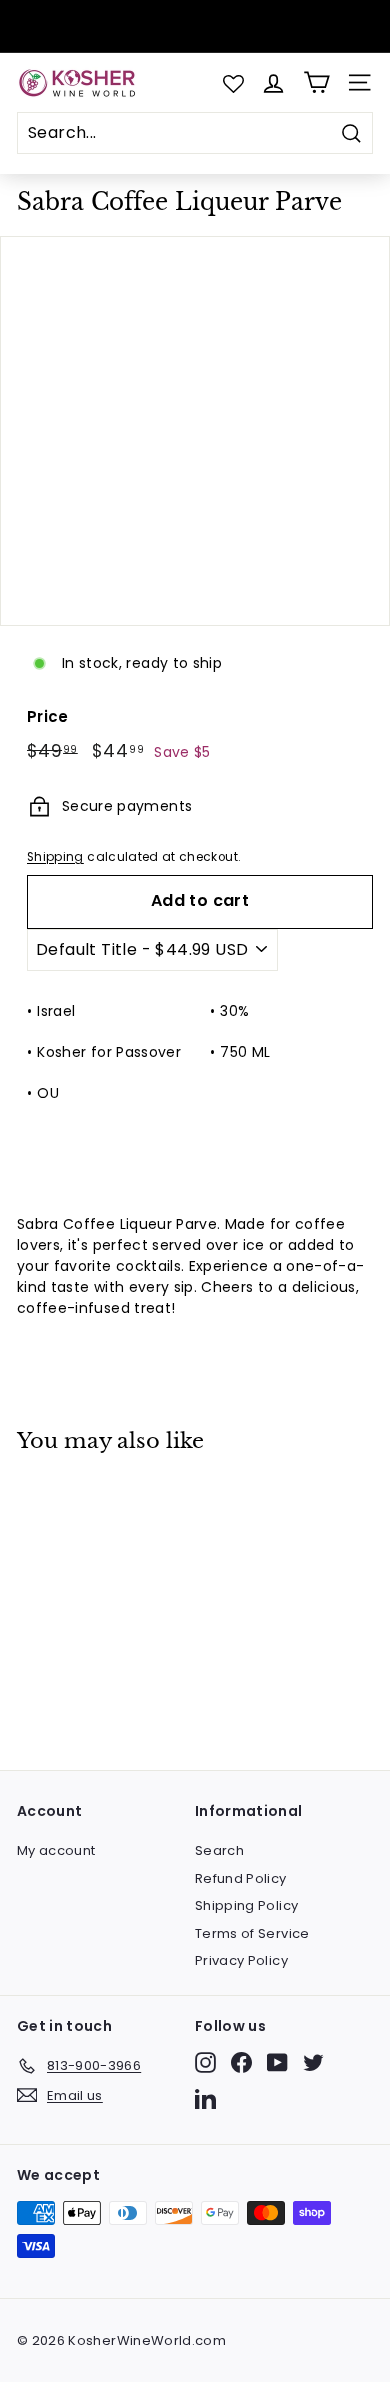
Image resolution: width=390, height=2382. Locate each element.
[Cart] (316, 82)
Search (219, 1850)
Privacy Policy (241, 1960)
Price (48, 716)
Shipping (55, 857)
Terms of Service (252, 1933)
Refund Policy (241, 1878)
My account (56, 1850)
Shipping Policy (246, 1905)
